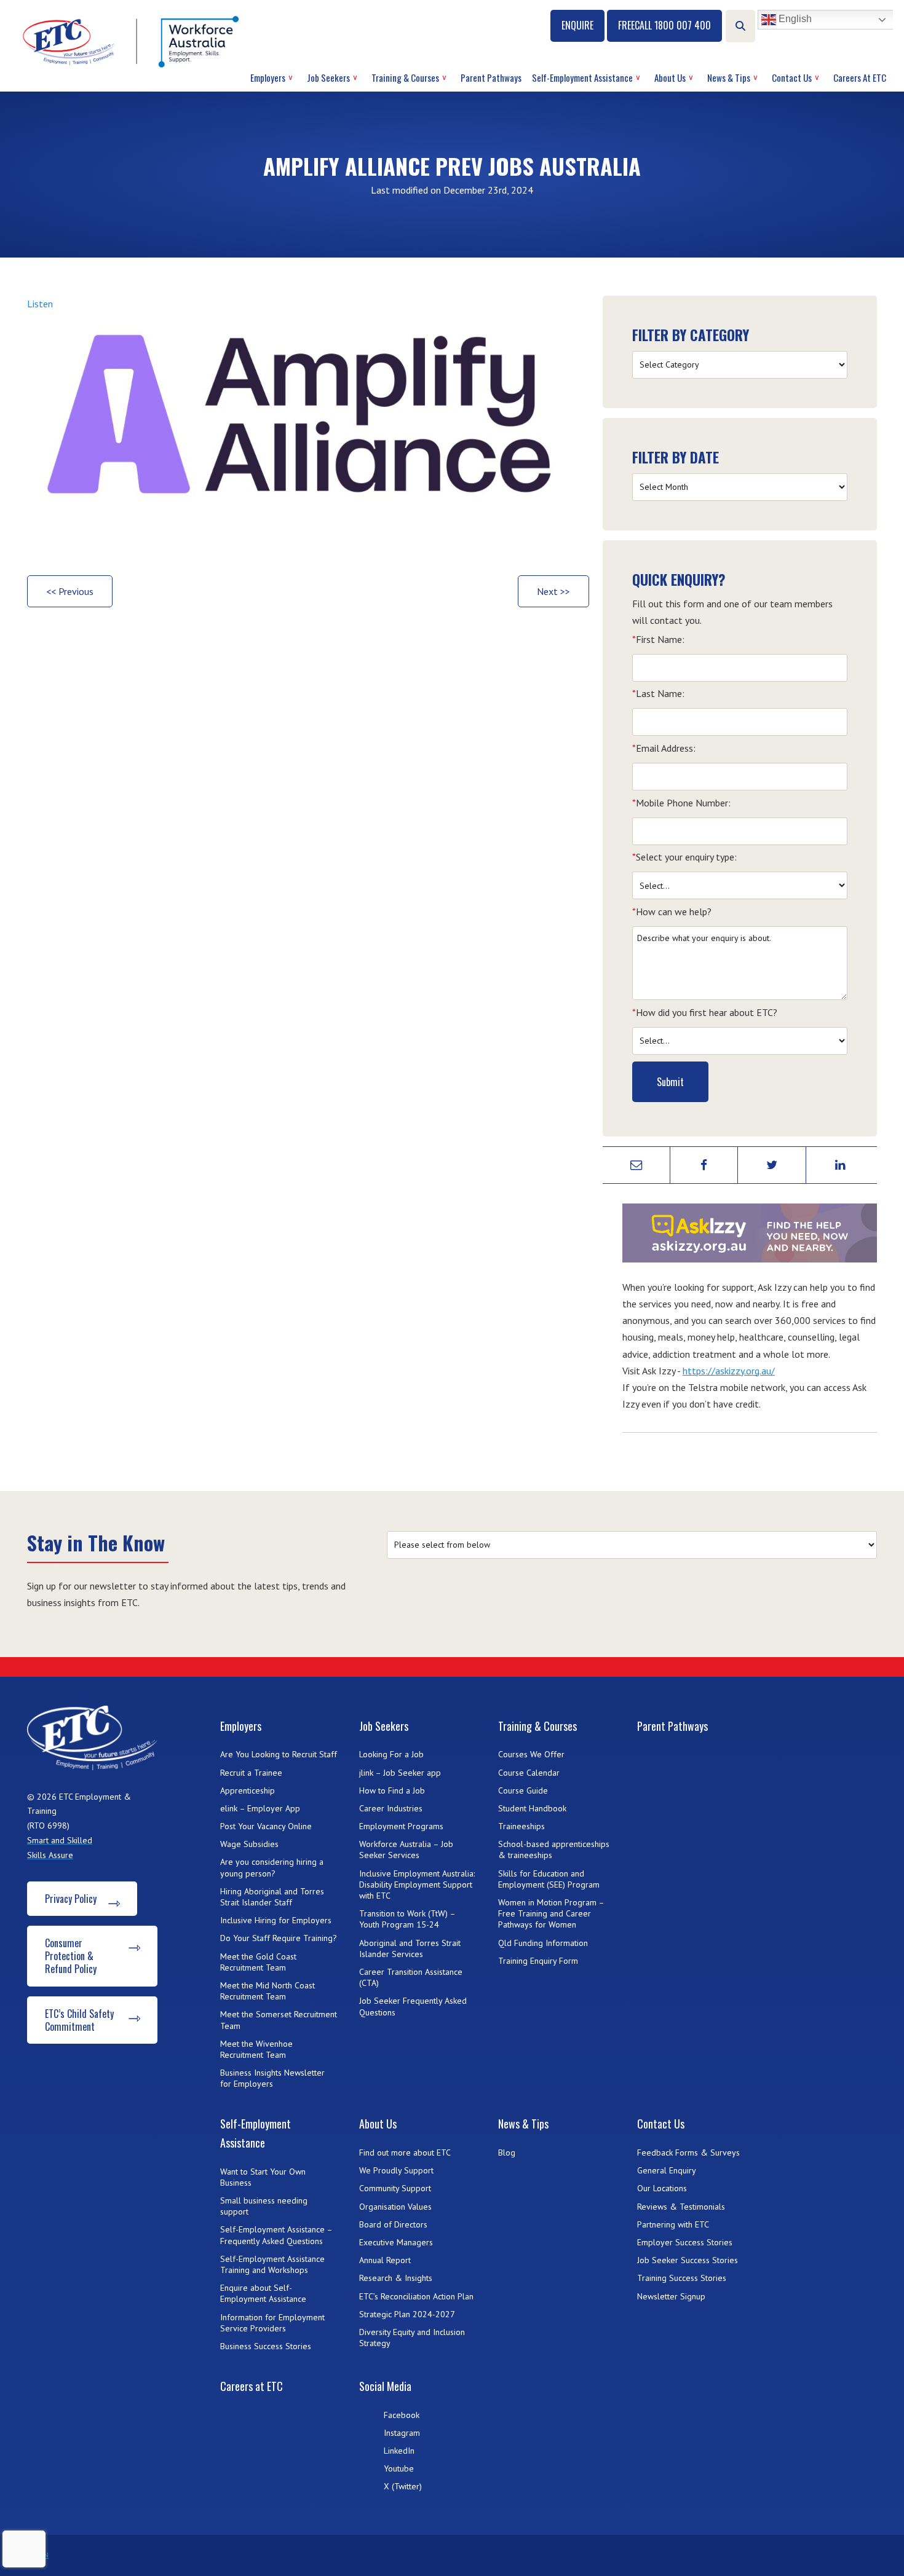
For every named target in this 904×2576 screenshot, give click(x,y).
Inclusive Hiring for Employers (276, 1920)
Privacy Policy (71, 1899)
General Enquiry (667, 2170)
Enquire (577, 25)
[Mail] (636, 1165)
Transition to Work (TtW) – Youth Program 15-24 (407, 1919)
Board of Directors (393, 2224)
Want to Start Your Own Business (263, 2177)
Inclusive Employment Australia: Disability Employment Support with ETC (417, 1885)
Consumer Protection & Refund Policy (71, 1956)
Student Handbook (532, 1808)
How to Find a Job (392, 1790)
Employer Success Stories (685, 2242)
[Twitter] (772, 1165)
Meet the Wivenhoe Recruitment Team (256, 2049)
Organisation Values (395, 2207)
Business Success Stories (266, 2346)
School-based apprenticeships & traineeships (554, 1849)
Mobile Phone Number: (681, 803)
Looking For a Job (391, 1754)
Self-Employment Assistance (582, 77)
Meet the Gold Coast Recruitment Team (258, 1962)
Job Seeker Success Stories (688, 2260)
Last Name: (658, 693)
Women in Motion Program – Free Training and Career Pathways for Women (551, 1913)
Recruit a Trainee (251, 1773)
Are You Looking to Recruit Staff (279, 1754)
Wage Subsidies (249, 1844)
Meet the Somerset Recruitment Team (279, 2020)
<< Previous (70, 591)
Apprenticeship (248, 1790)
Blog (507, 2153)
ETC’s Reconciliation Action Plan (416, 2296)
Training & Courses (405, 77)
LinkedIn (399, 2451)
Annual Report (385, 2260)
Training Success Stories (682, 2278)
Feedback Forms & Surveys (688, 2153)
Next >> (553, 591)
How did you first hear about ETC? (705, 1012)
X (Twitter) (403, 2486)
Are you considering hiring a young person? (272, 1867)
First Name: (658, 639)
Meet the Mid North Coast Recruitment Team (268, 1991)
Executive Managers (396, 2242)
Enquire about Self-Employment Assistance (263, 2293)
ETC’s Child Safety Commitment (79, 2020)
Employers (268, 77)
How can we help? (672, 912)
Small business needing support (264, 2206)
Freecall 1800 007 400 (664, 25)
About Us (670, 77)
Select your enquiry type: (684, 857)
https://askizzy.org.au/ (729, 1371)
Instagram (402, 2433)
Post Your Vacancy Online (266, 1826)
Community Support (395, 2188)
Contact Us (792, 77)
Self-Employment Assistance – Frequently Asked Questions (276, 2235)
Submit (670, 1082)
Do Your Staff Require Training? (279, 1938)
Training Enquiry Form (538, 1961)
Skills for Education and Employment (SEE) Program (549, 1879)
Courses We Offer (531, 1754)
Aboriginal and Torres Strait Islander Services (410, 1948)
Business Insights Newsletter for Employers (272, 2078)
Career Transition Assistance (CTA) (411, 1977)
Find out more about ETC (405, 2153)
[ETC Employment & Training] (133, 41)
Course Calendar (529, 1773)
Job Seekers (328, 77)
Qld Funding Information (543, 1943)
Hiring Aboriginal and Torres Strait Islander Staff (272, 1897)
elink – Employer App (260, 1808)
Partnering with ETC (673, 2224)
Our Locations (662, 2188)
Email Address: (664, 748)
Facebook (402, 2415)
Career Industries (391, 1808)
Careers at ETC (860, 77)
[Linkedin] (840, 1165)
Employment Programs (401, 1826)
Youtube (399, 2468)
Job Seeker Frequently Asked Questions (413, 2006)
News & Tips (729, 77)
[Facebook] (704, 1165)
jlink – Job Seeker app (400, 1773)
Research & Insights (396, 2278)
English (794, 19)
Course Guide (523, 1790)
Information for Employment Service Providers (272, 2323)
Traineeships (521, 1826)
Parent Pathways (491, 77)
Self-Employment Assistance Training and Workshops (272, 2264)
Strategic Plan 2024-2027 (407, 2314)
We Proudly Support (396, 2170)
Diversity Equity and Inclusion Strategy (412, 2338)
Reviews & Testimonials (681, 2207)
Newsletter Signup (671, 2296)
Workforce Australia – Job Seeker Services (406, 1849)
